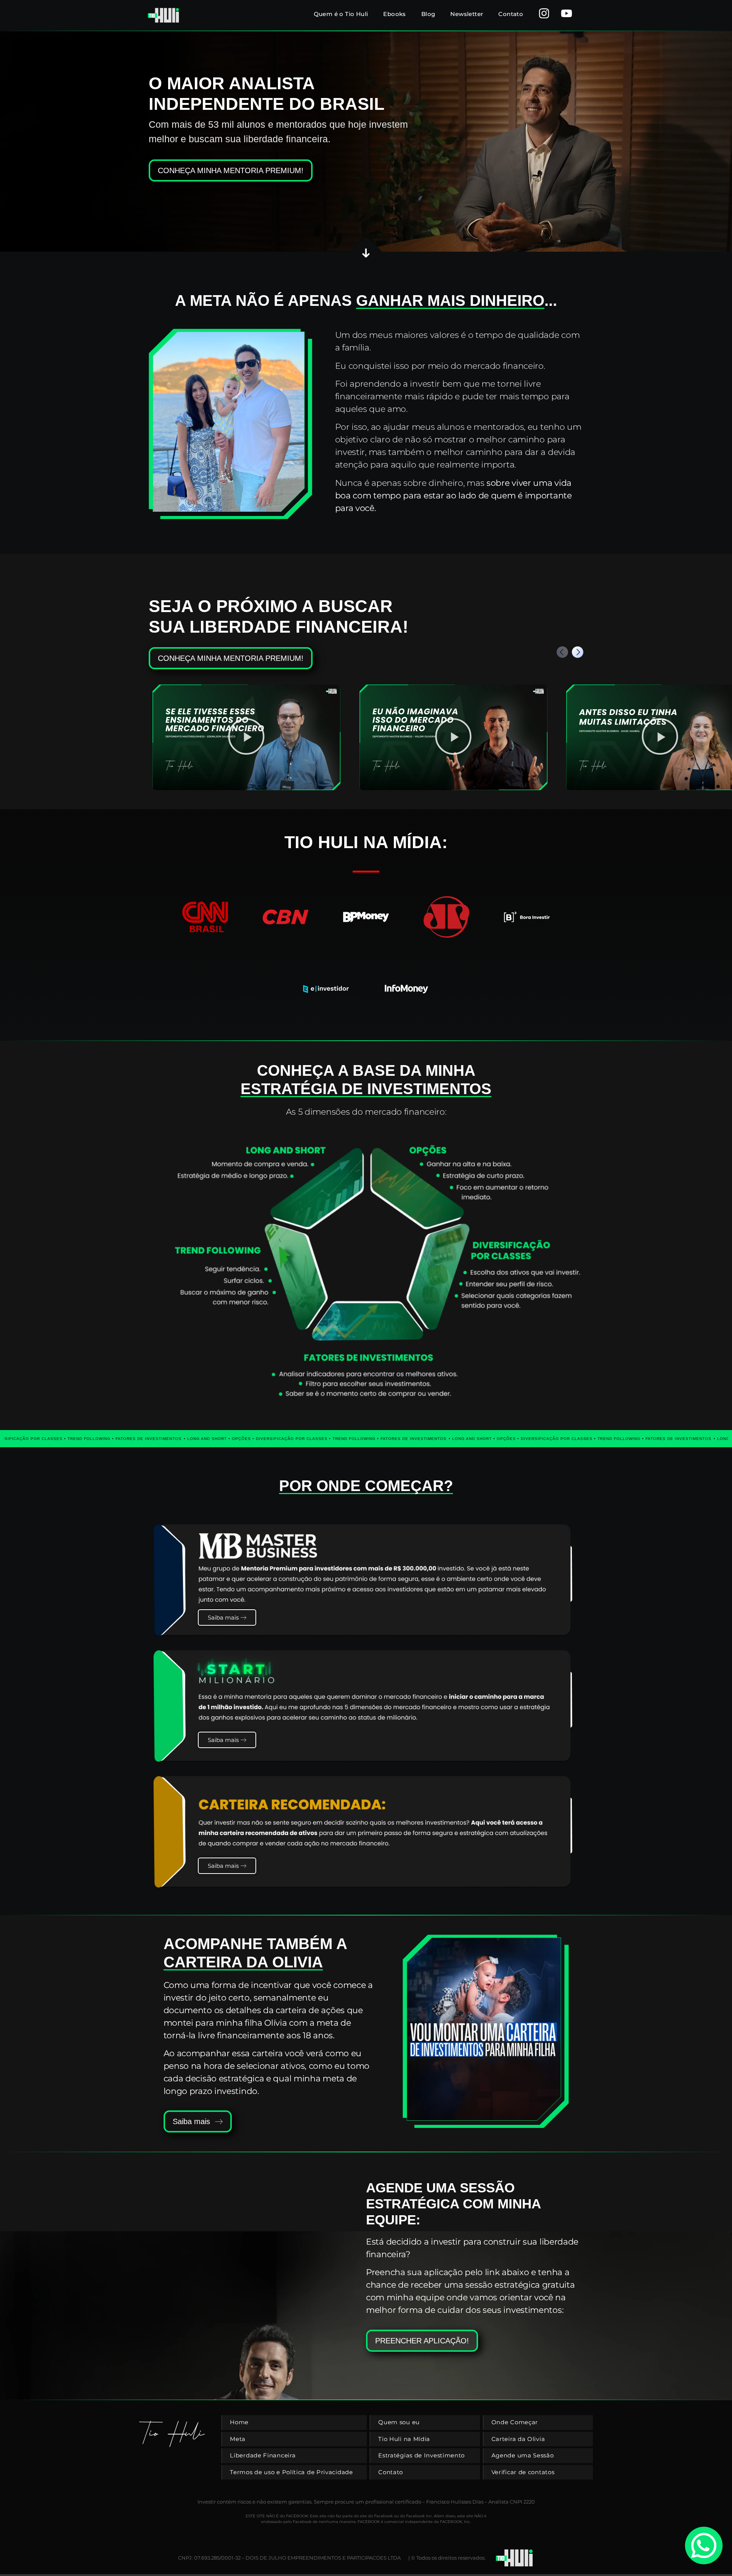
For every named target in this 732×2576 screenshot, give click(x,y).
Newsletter (467, 14)
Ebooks (394, 14)
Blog (428, 14)
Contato (511, 14)
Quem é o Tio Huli (341, 14)
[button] (578, 652)
